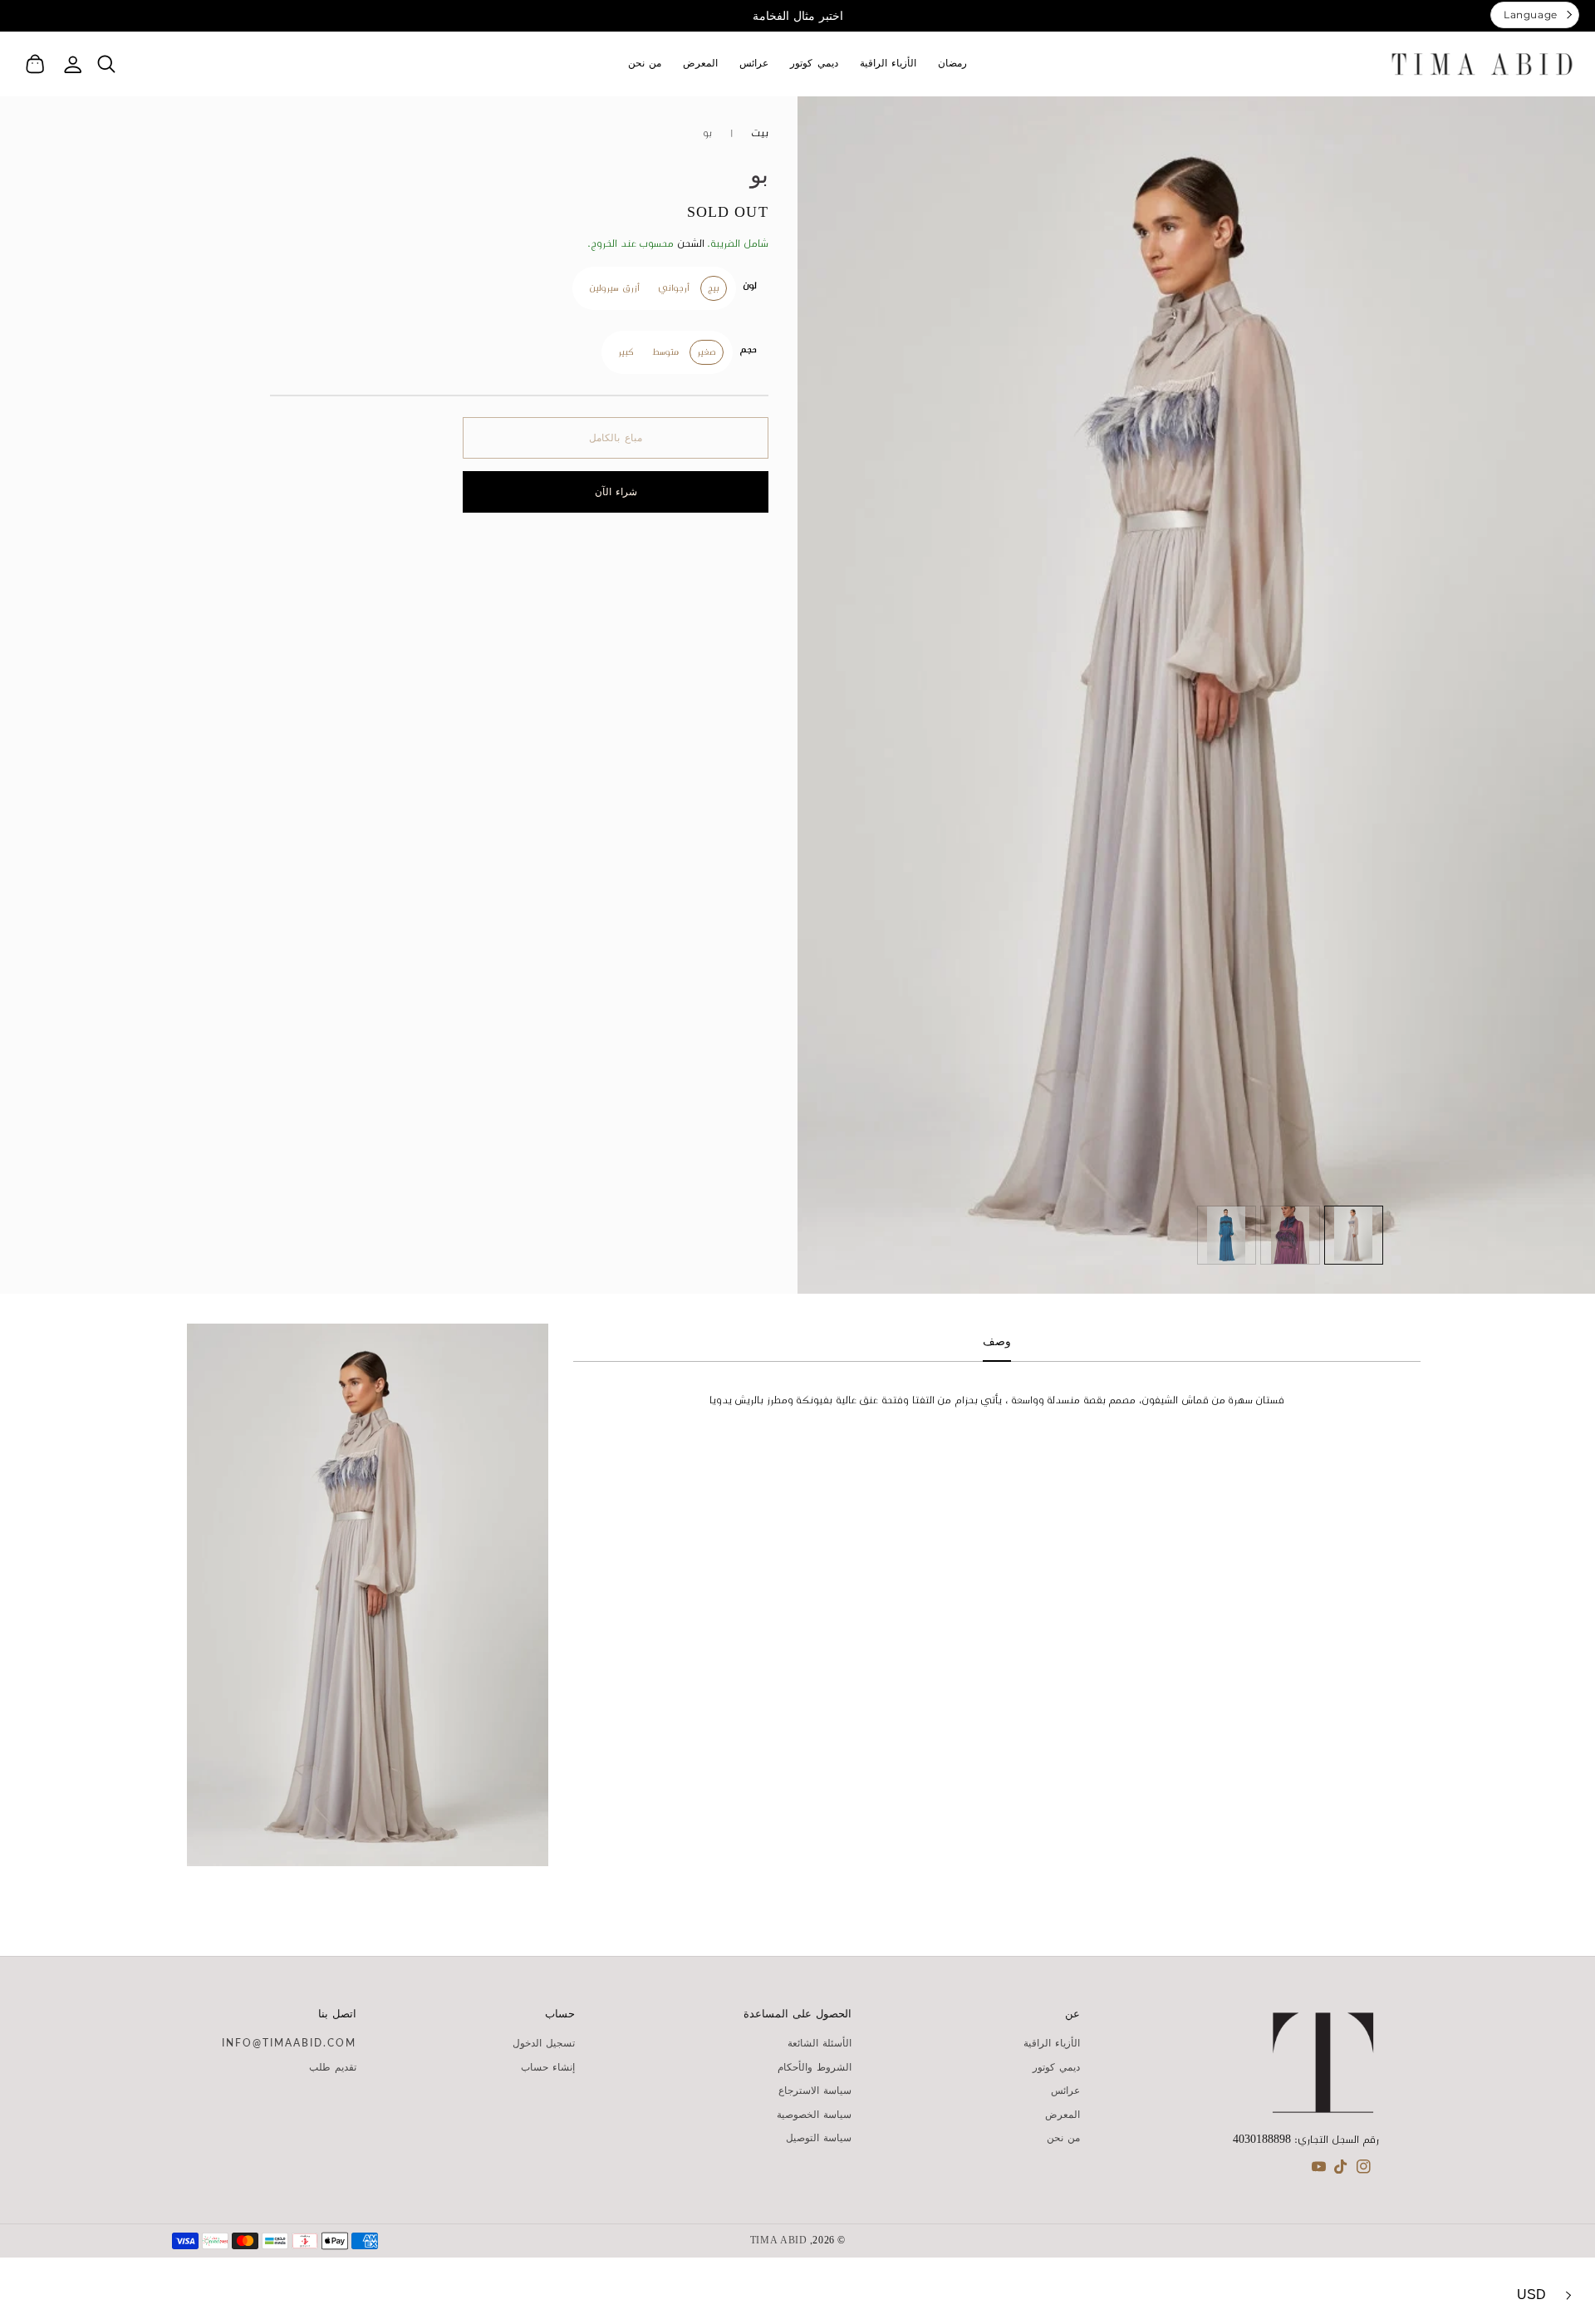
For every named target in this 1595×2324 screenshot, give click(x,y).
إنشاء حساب (548, 2067)
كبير (626, 352)
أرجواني (674, 288)
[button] (106, 64)
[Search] (106, 64)
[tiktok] (1341, 2170)
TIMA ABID (779, 2241)
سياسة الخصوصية (814, 2115)
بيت (760, 133)
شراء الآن (616, 491)
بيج (714, 288)
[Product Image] (1196, 695)
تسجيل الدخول (544, 2043)
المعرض (1063, 2115)
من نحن (1063, 2138)
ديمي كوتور (1056, 2067)
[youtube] (1319, 2170)
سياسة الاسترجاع (815, 2091)
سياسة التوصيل (819, 2138)
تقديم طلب (333, 2067)
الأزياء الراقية (1052, 2043)
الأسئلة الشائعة (820, 2043)
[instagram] (1364, 2170)
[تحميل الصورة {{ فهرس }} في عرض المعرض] (1354, 1236)
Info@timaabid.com (289, 2043)
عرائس (1065, 2091)
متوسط (665, 352)
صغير (707, 352)
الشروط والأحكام (815, 2067)
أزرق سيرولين (614, 288)
